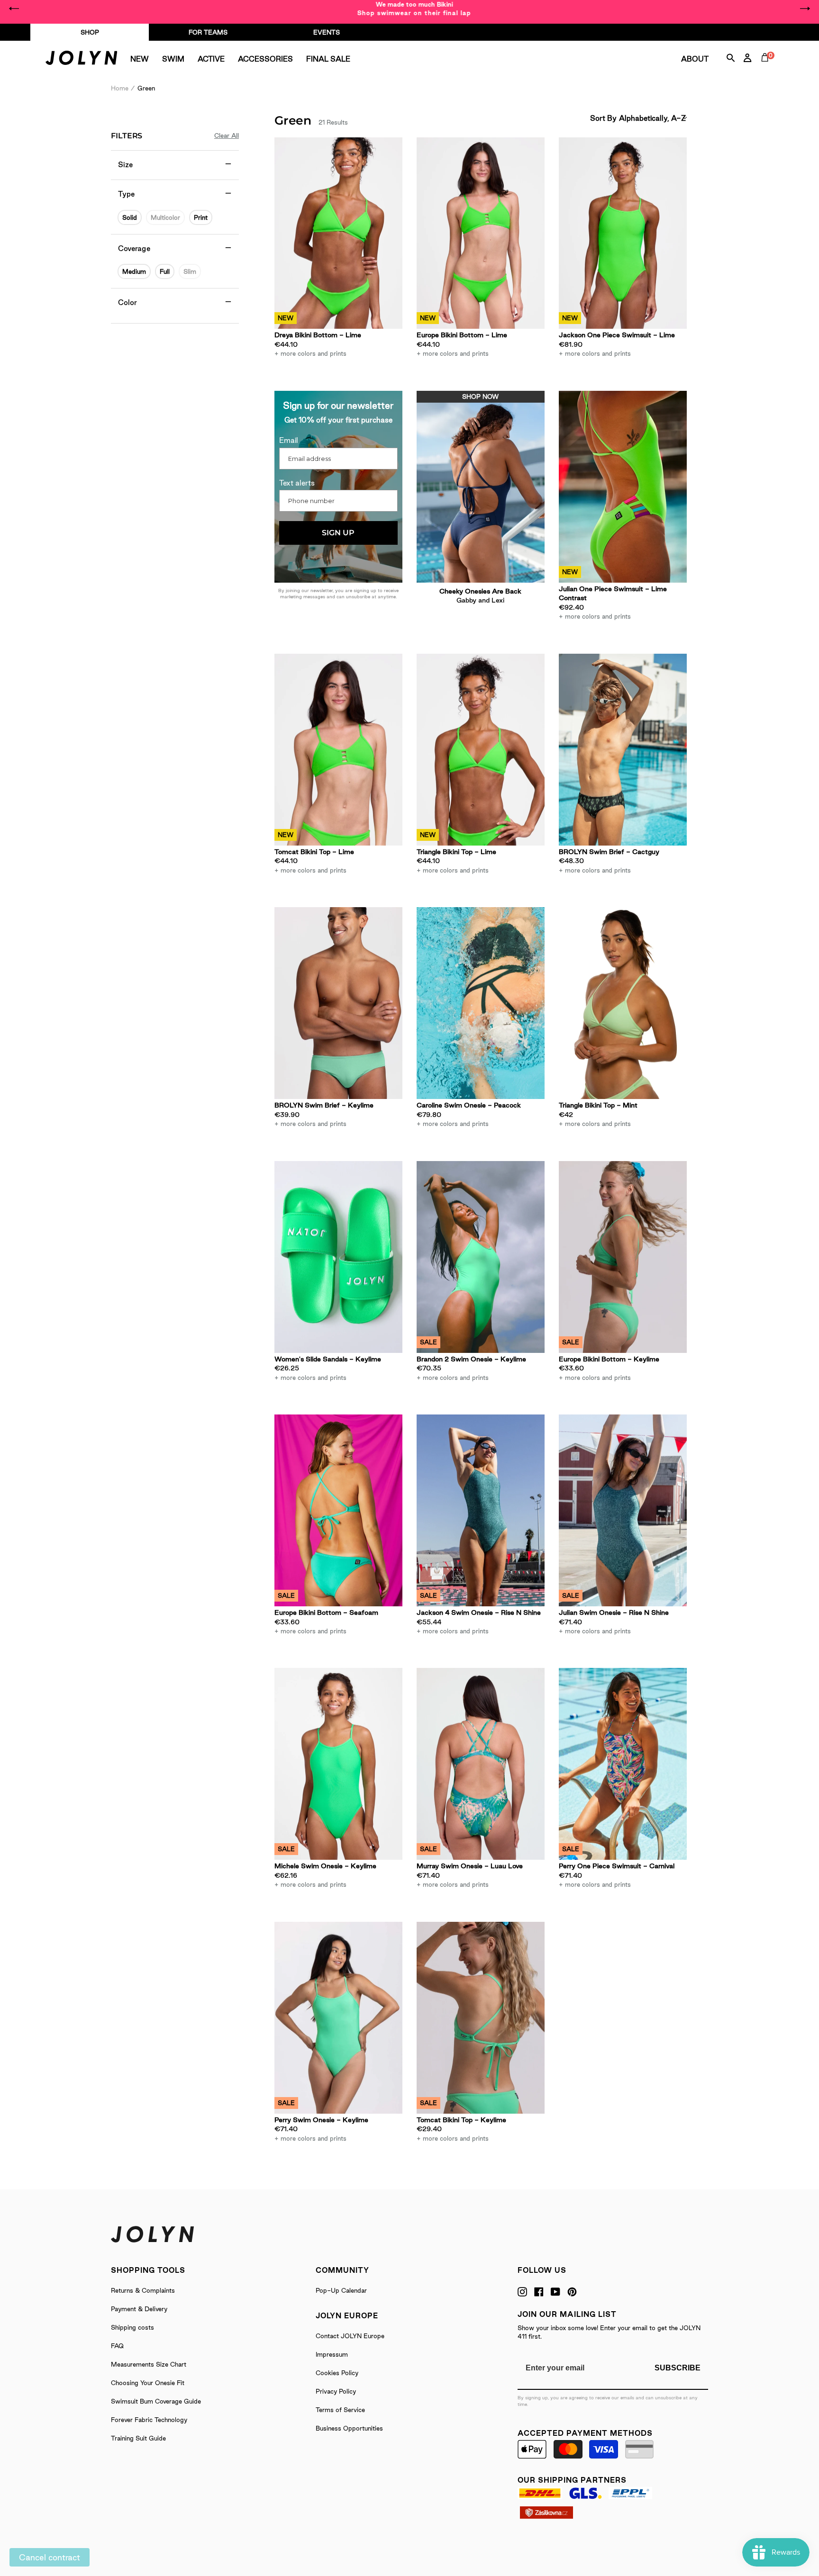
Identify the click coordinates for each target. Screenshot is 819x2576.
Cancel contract (50, 2557)
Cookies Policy (337, 2373)
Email (289, 440)
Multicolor (165, 217)
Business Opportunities (349, 2428)
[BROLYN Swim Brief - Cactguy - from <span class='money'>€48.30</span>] (623, 750)
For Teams (208, 32)
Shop (90, 32)
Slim (190, 271)
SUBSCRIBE (678, 2368)
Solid (130, 217)
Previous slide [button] (14, 9)
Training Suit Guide (138, 2438)
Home (120, 88)
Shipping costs (132, 2327)
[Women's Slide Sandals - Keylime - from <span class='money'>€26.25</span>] (338, 1257)
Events (327, 32)
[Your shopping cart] (767, 68)
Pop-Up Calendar (341, 2290)
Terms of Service (340, 2410)
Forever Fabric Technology (149, 2420)
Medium (134, 271)
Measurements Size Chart (149, 2364)
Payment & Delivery (139, 2309)
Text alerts (297, 483)
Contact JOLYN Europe (350, 2336)
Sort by (603, 118)
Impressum (332, 2354)
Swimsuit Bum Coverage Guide (156, 2401)
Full (165, 271)
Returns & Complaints (143, 2290)
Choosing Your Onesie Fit (148, 2383)
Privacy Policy (336, 2391)
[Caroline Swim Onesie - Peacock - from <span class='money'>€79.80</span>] (481, 1003)
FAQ (117, 2346)
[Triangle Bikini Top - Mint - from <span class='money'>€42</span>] (623, 1003)
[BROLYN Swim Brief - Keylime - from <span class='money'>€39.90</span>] (338, 1003)
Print (201, 217)
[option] (409, 9)
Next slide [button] (805, 9)
